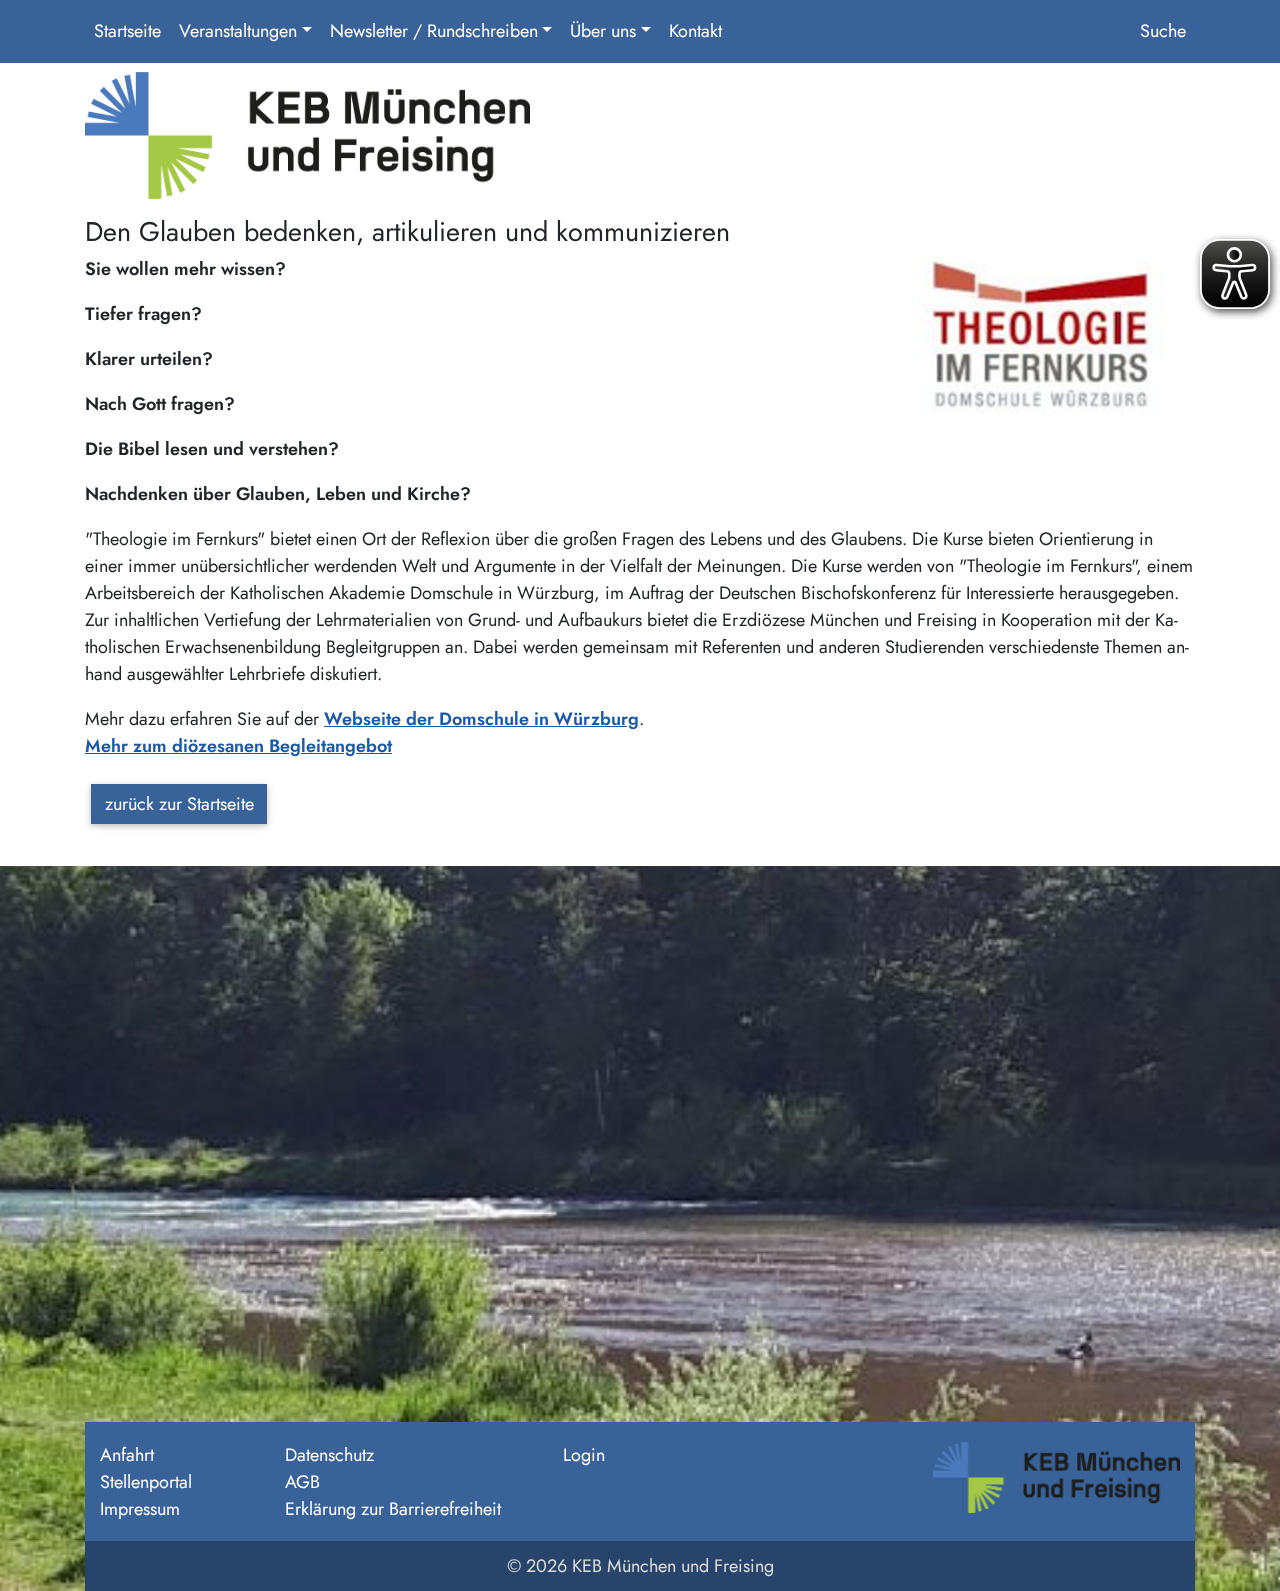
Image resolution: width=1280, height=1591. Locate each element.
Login (584, 1455)
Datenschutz (329, 1455)
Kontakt (695, 31)
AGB (302, 1482)
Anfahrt (127, 1455)
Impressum (140, 1509)
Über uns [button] (603, 31)
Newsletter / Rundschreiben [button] (434, 31)
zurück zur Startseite (179, 804)
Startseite (127, 31)
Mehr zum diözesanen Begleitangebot (238, 746)
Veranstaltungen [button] (238, 31)
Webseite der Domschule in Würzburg (481, 719)
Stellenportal (146, 1482)
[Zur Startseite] (307, 143)
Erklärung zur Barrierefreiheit (393, 1509)
